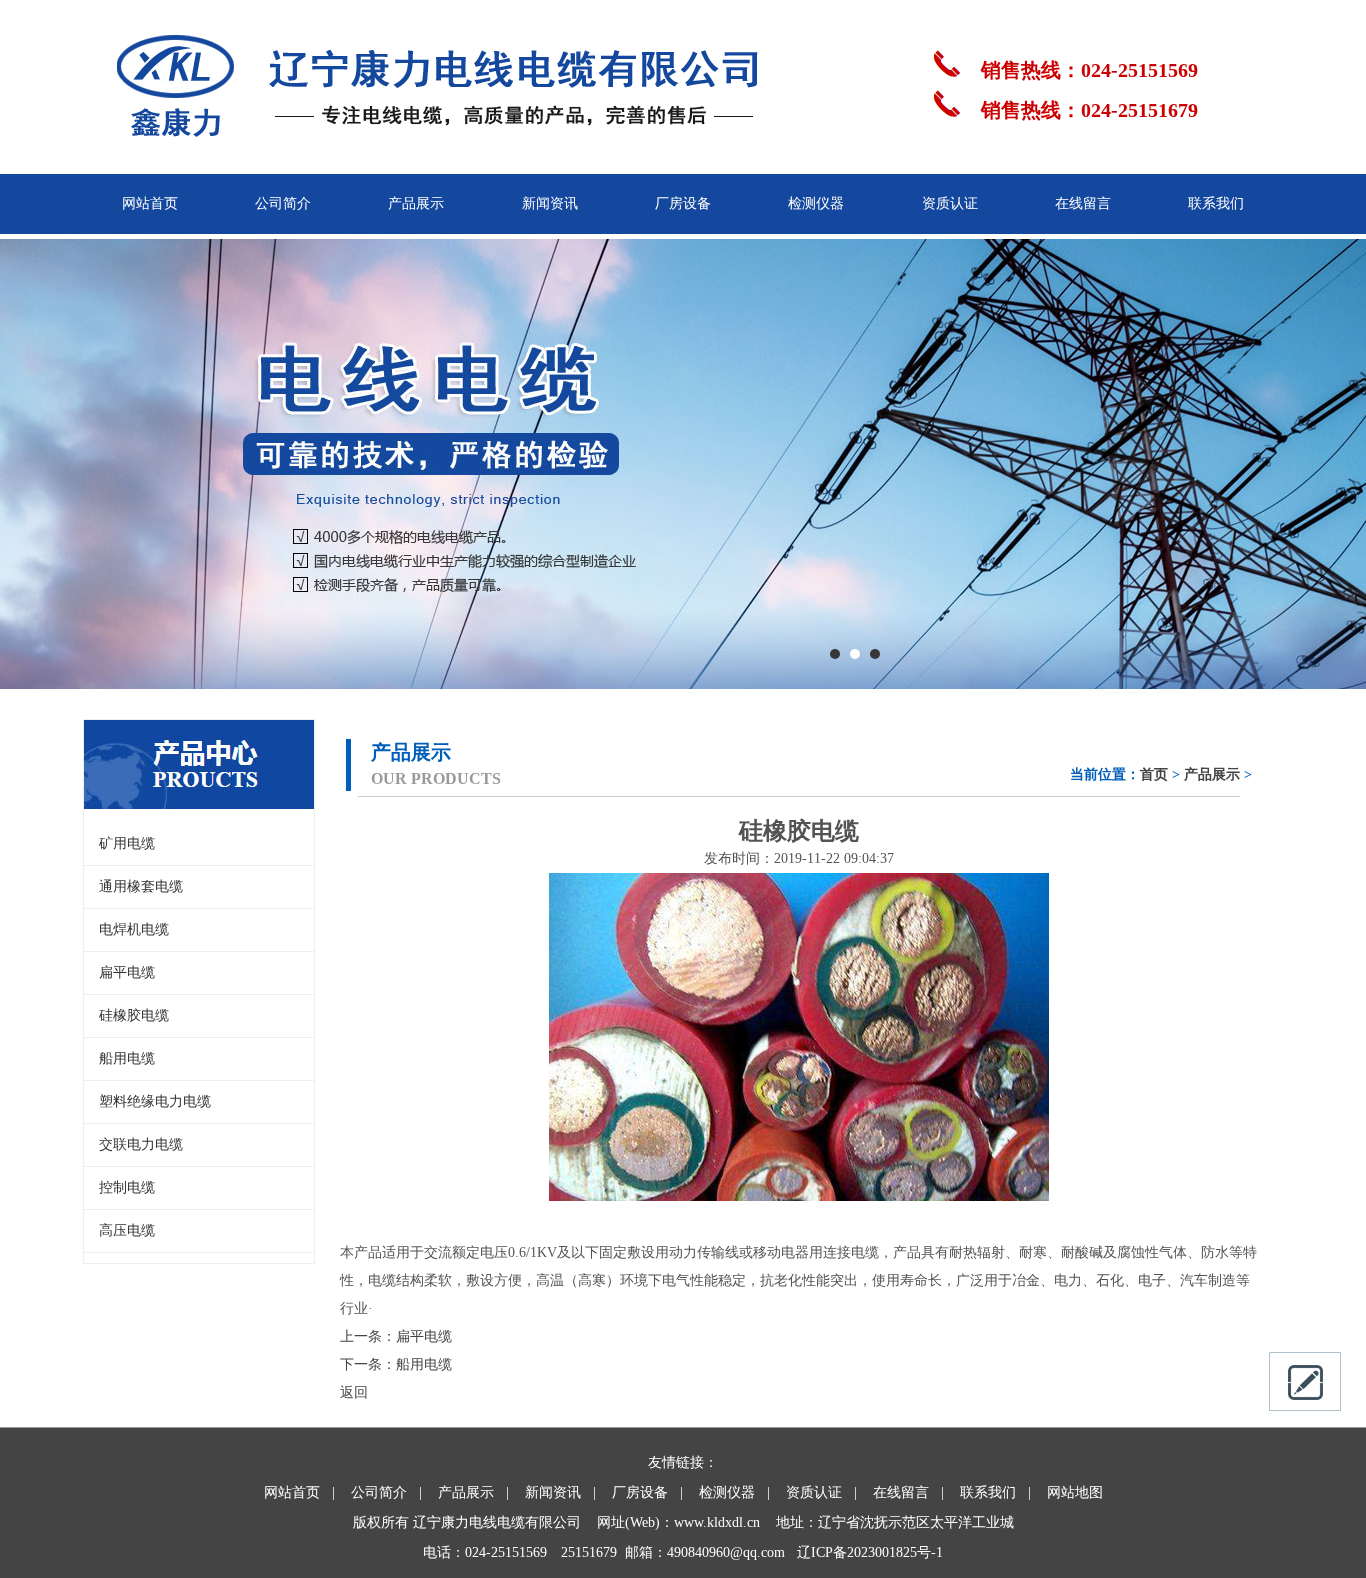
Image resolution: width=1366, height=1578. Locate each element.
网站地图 (1075, 1492)
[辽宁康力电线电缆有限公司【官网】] (423, 166)
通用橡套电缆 (141, 886)
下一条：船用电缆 (396, 1364)
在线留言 (1083, 203)
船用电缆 (127, 1058)
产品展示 (416, 203)
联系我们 (1216, 203)
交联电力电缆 (141, 1144)
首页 (1154, 774)
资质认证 (950, 203)
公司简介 (283, 203)
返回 (354, 1392)
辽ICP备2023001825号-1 (870, 1552)
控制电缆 (127, 1187)
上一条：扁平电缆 (396, 1336)
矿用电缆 (127, 843)
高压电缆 (127, 1230)
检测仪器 (816, 203)
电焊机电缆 (134, 929)
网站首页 (150, 203)
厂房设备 (683, 203)
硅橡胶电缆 (134, 1015)
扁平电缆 (127, 972)
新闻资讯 (550, 203)
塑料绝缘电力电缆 (155, 1101)
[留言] (1305, 1381)
